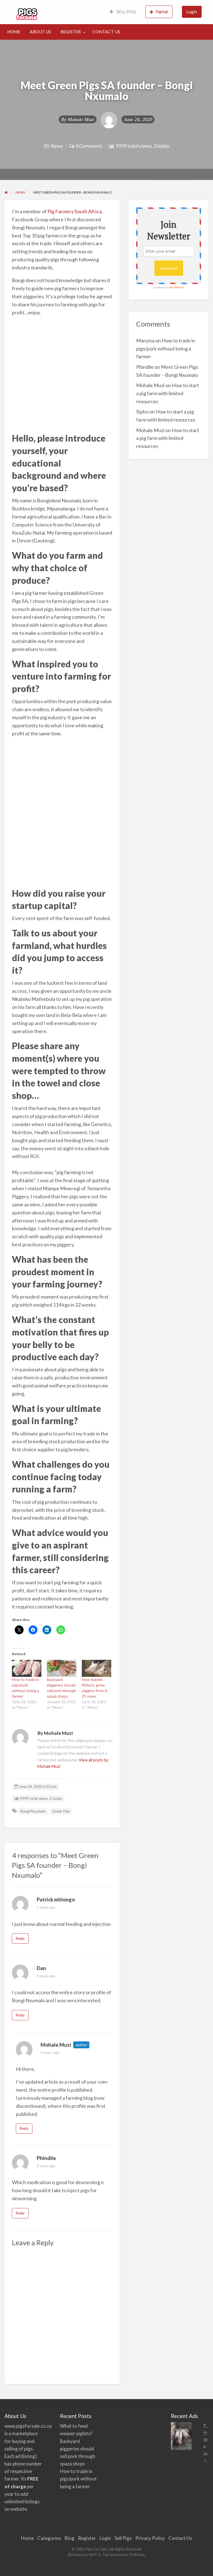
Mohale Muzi (81, 119)
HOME (14, 32)
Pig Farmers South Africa (74, 211)
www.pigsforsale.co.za (28, 2426)
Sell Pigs (123, 2538)
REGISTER (71, 32)
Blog (69, 2538)
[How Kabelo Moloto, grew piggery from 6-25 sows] (97, 1668)
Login (192, 12)
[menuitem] (123, 12)
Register (87, 2538)
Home (27, 2538)
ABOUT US (40, 32)
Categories (49, 2538)
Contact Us (180, 2538)
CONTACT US (106, 32)
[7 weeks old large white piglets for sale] (181, 2435)
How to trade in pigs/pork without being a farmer (166, 349)
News (56, 146)
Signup (162, 11)
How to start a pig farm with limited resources (168, 393)
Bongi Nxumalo (33, 1811)
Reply (20, 1938)
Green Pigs (61, 1811)
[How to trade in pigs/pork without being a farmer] (27, 1668)
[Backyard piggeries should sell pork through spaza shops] (62, 1668)
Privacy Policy (150, 2538)
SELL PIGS (126, 12)
